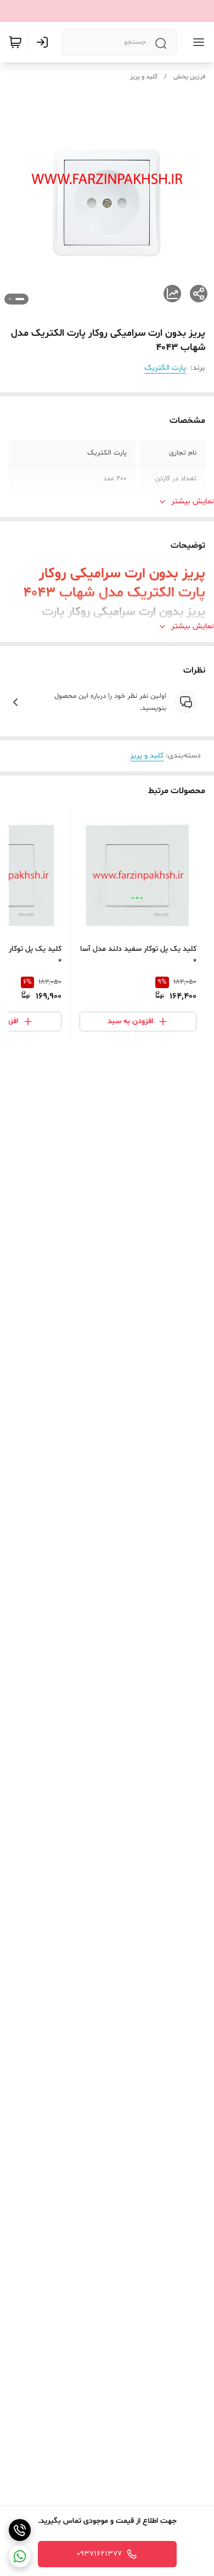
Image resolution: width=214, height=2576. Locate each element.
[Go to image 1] (20, 299)
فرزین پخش (189, 77)
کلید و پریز (144, 77)
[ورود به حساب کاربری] (44, 42)
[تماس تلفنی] (20, 2530)
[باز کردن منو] (196, 42)
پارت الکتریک (165, 368)
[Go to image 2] (10, 299)
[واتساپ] (20, 2556)
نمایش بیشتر (193, 501)
